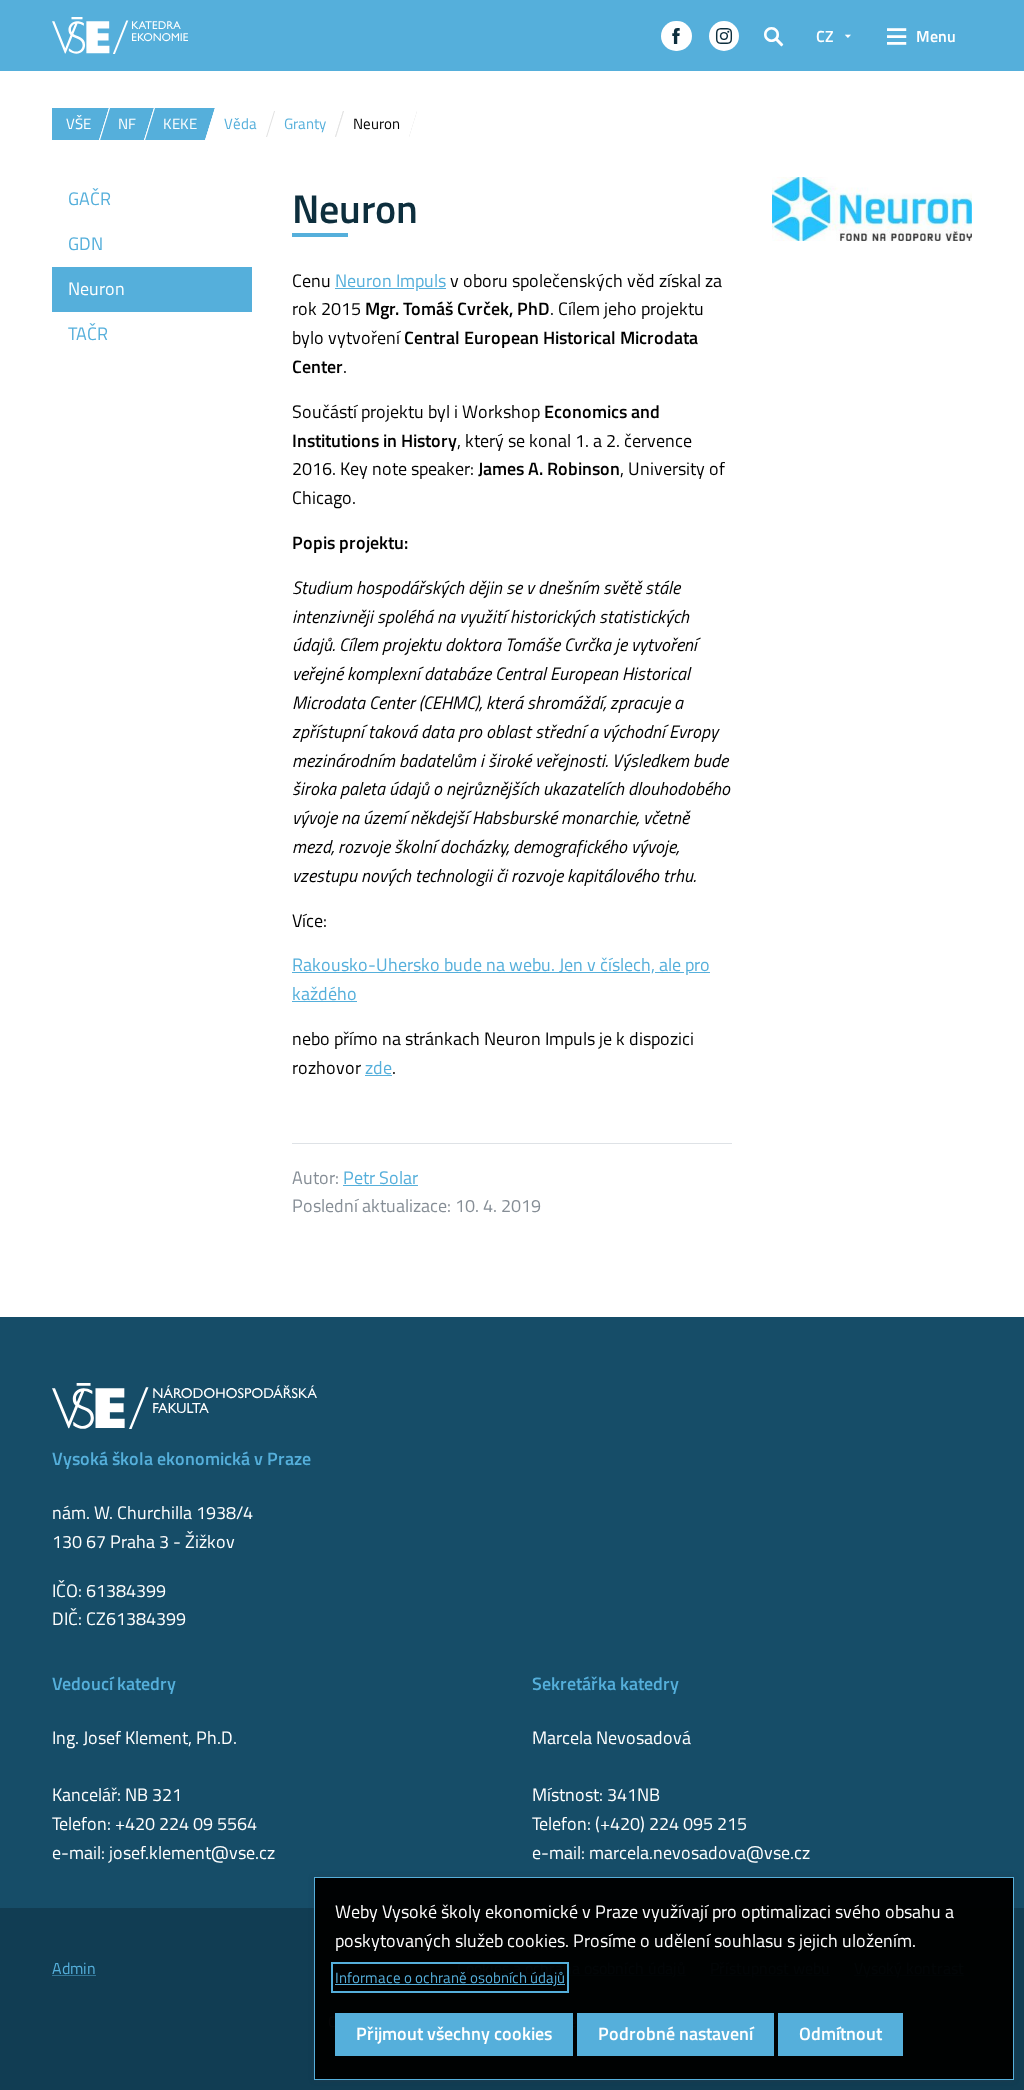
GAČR (89, 198)
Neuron (96, 288)
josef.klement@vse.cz (192, 1852)
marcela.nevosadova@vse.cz (699, 1852)
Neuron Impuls (390, 280)
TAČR (88, 333)
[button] (676, 36)
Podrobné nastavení (675, 2033)
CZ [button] (825, 36)
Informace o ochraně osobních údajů (450, 1977)
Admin (74, 1968)
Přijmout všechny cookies (454, 2033)
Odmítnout (840, 2033)
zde (378, 1067)
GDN (85, 243)
